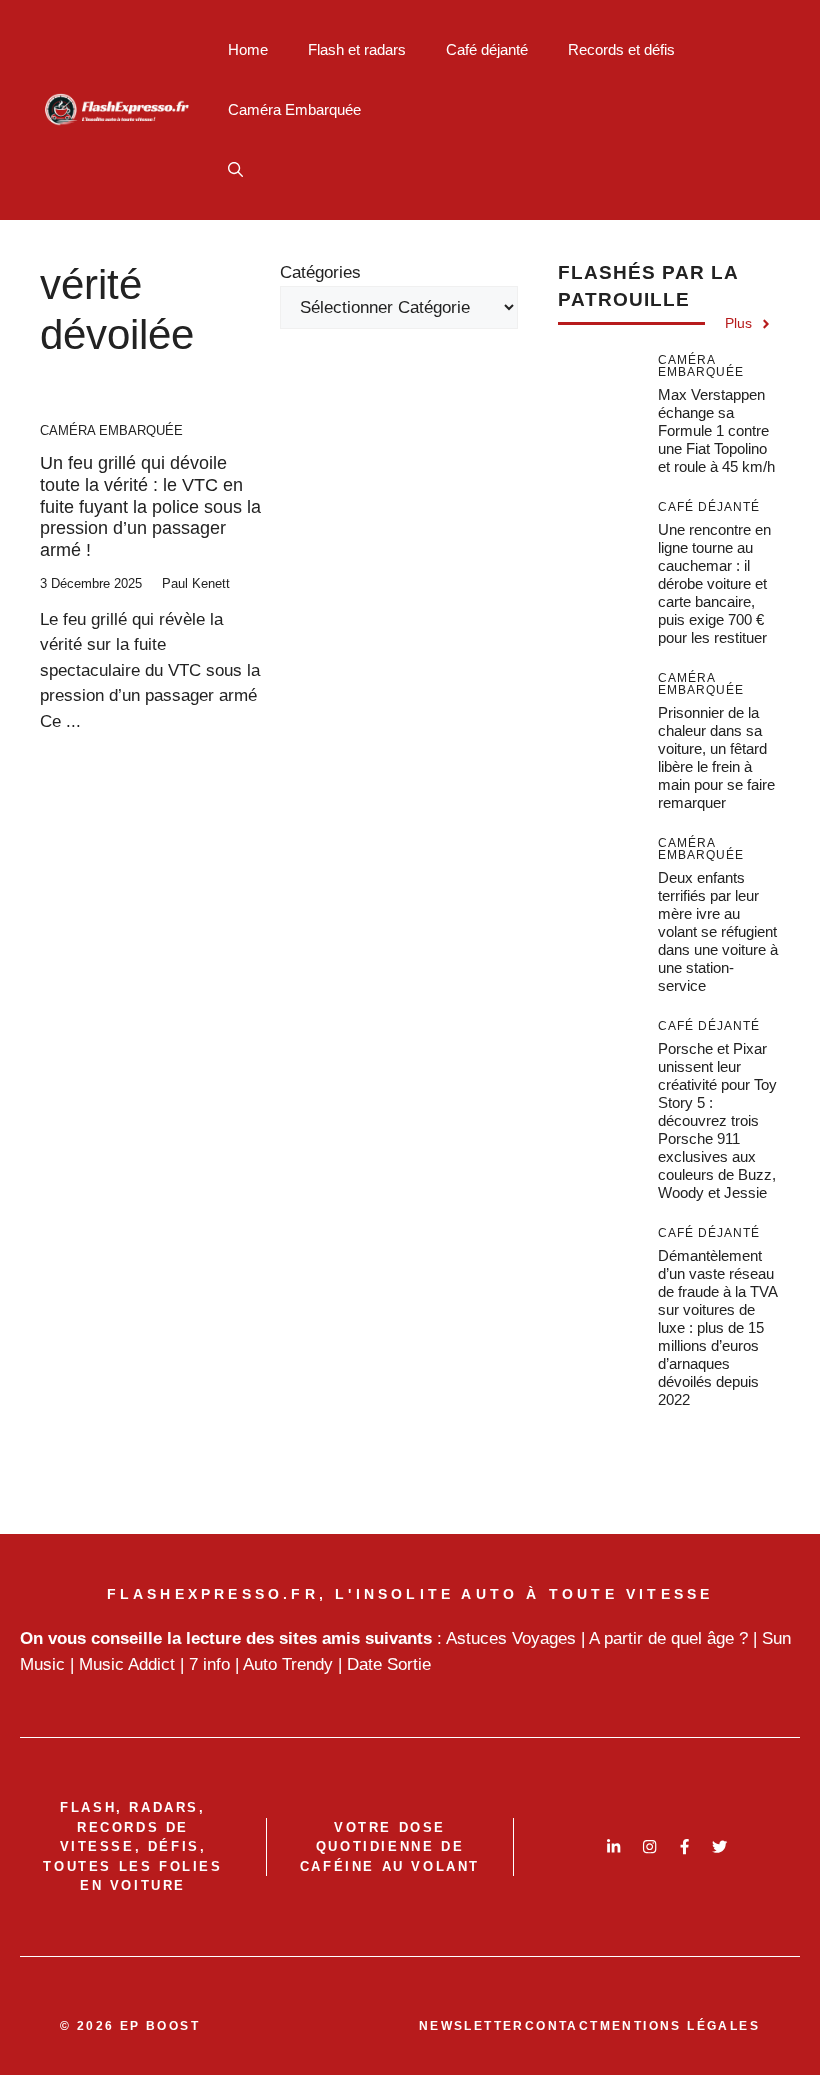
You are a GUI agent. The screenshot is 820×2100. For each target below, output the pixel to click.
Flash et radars (357, 49)
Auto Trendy (288, 1664)
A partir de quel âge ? (668, 1638)
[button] (235, 170)
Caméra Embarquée (294, 109)
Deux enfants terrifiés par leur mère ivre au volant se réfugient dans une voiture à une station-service (718, 931)
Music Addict (127, 1664)
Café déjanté (487, 49)
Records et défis (621, 49)
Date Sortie (389, 1664)
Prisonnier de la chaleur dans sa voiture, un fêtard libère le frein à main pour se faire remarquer (716, 757)
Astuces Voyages (511, 1638)
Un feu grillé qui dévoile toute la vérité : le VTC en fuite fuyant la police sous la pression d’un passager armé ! (150, 506)
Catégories (320, 272)
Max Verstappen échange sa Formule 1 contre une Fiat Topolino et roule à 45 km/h (716, 430)
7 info (209, 1664)
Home (248, 49)
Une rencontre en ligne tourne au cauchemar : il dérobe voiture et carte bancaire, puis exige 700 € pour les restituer (714, 583)
